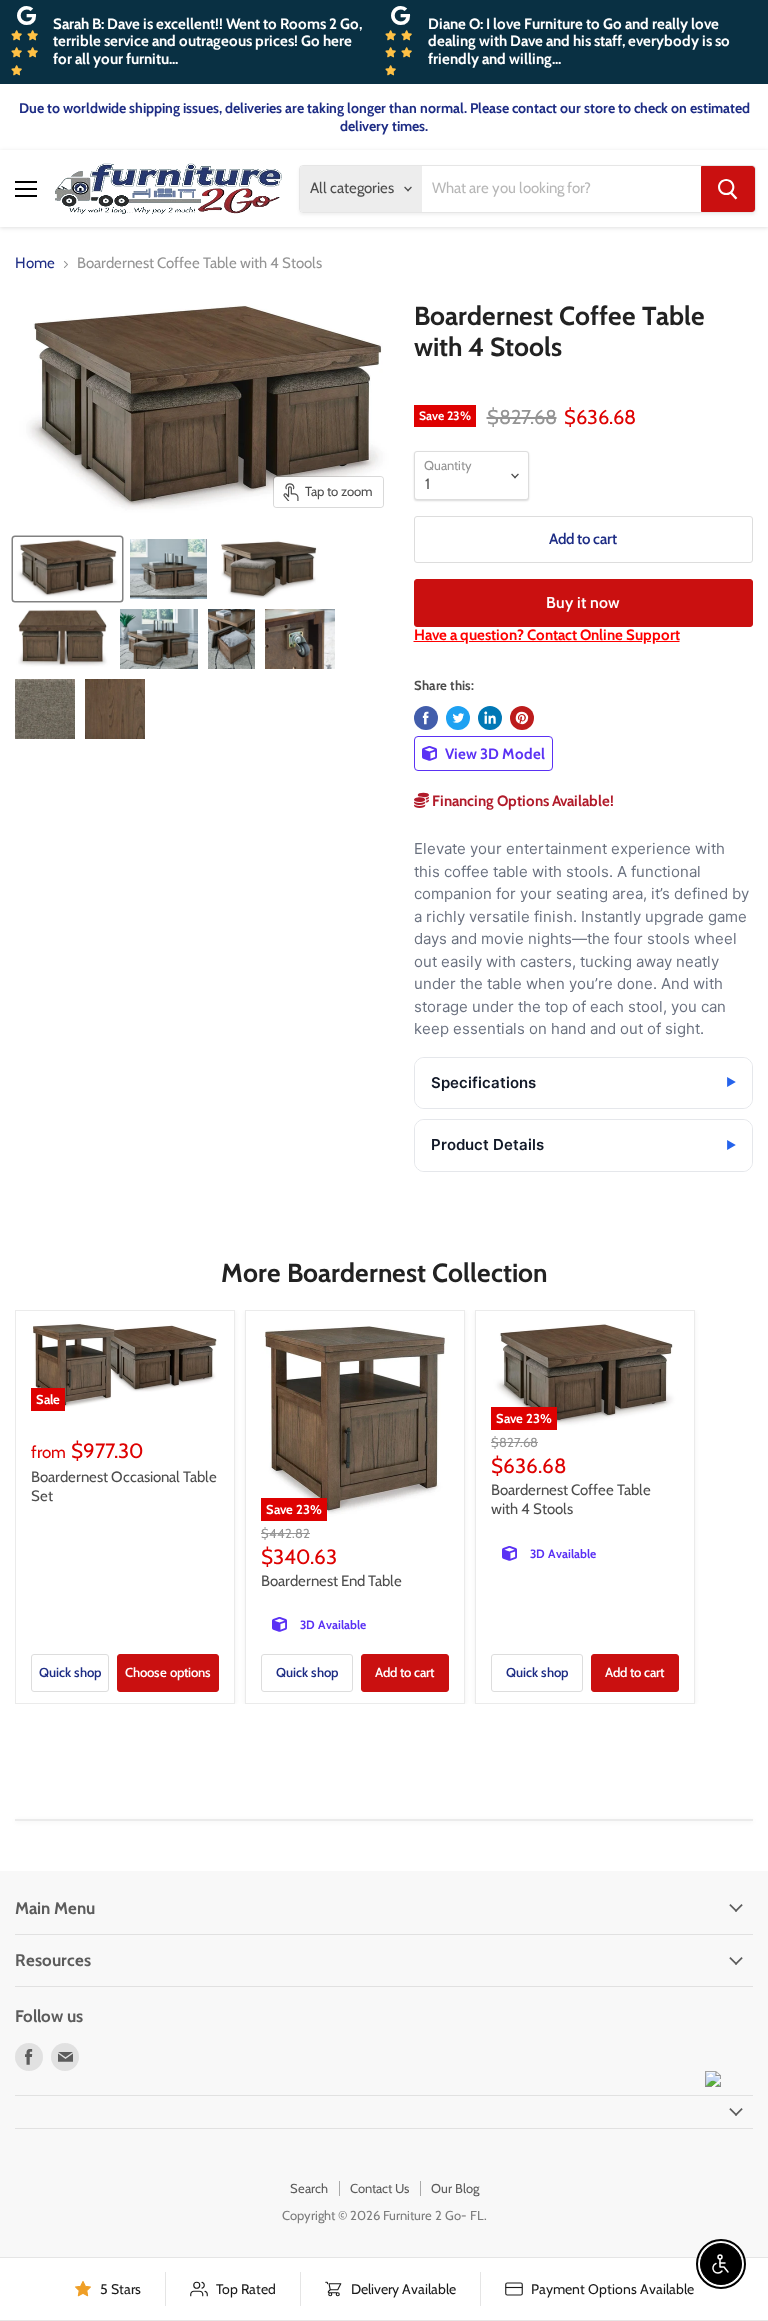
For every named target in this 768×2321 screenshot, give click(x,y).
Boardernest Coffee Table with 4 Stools (571, 1500)
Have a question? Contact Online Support (547, 635)
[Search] (728, 189)
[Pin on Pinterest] (522, 718)
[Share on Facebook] (426, 718)
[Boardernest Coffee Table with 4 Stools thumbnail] (67, 569)
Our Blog (455, 2188)
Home (35, 263)
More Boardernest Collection (384, 1273)
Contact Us (379, 2188)
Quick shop (70, 1672)
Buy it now (583, 602)
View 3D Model (493, 754)
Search (309, 2188)
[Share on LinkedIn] (490, 718)
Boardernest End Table (331, 1581)
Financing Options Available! (521, 801)
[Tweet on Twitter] (458, 718)
